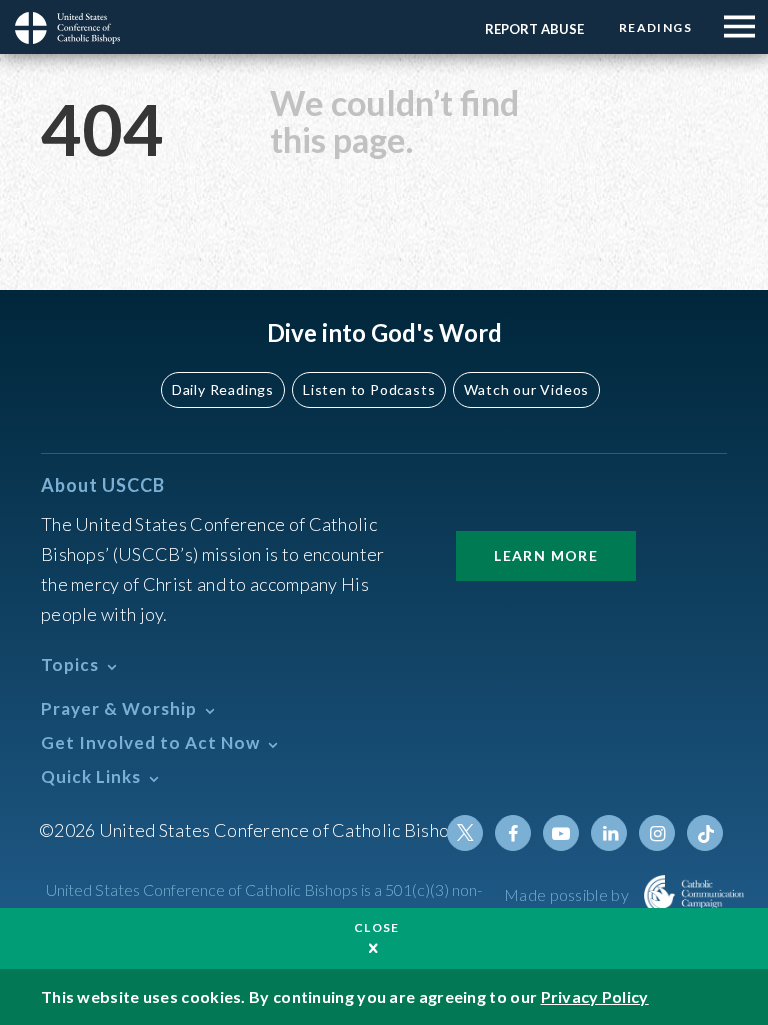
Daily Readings (223, 389)
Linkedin (609, 833)
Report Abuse (534, 29)
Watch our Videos (526, 389)
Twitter (465, 833)
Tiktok (705, 833)
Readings (655, 27)
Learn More (546, 555)
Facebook (513, 833)
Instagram (657, 833)
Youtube (561, 833)
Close (377, 927)
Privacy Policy (595, 996)
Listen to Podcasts (369, 389)
